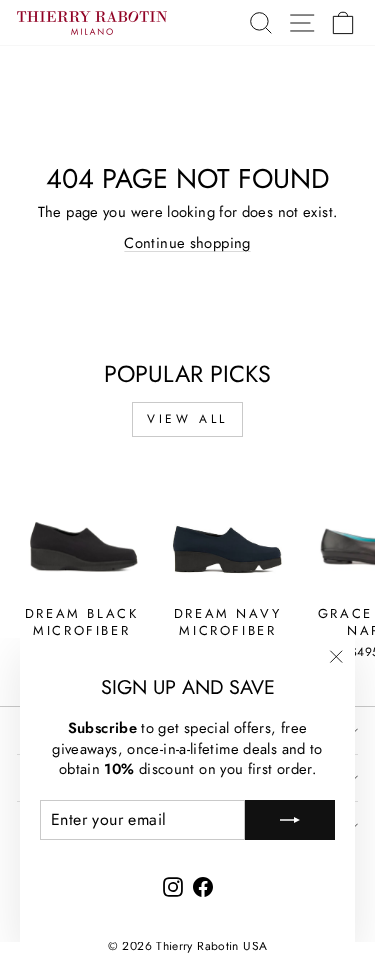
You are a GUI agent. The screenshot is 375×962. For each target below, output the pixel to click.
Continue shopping (187, 243)
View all (187, 419)
